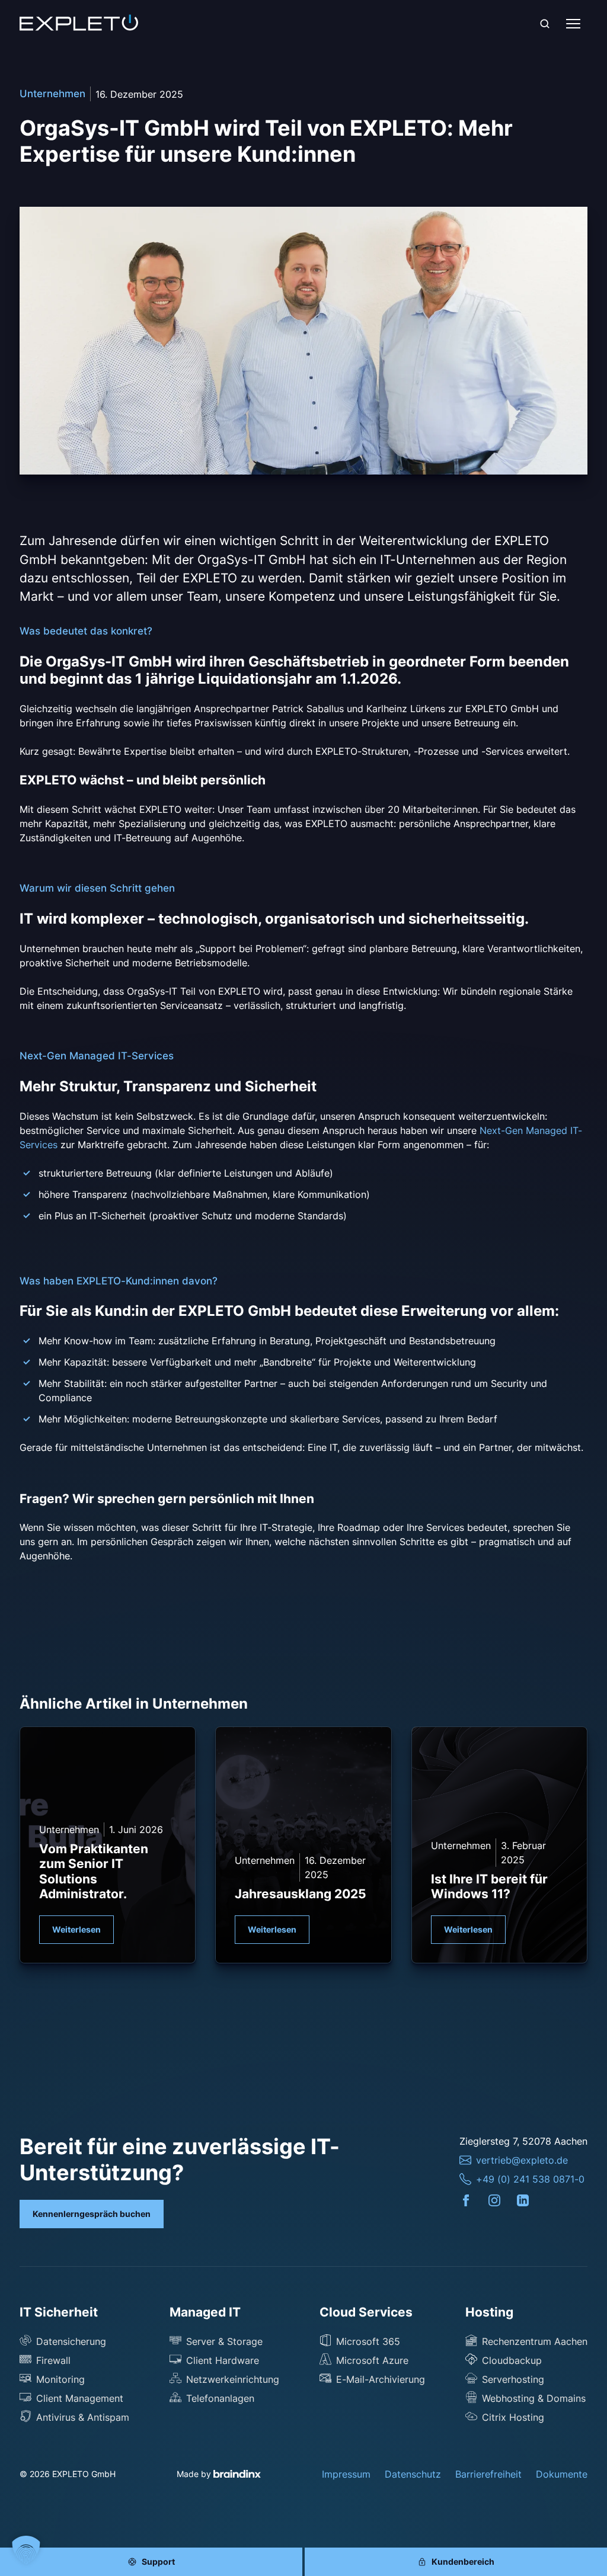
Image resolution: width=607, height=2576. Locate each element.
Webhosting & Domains (534, 2398)
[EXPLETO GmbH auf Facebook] (474, 2200)
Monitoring (60, 2379)
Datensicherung (71, 2341)
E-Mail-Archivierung (381, 2379)
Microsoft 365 (368, 2341)
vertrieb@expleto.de (522, 2160)
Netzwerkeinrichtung (233, 2379)
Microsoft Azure (372, 2360)
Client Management (80, 2398)
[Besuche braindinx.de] (237, 2474)
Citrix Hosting (513, 2417)
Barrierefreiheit (488, 2474)
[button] (26, 2550)
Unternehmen (52, 94)
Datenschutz (413, 2474)
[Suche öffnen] (545, 24)
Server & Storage (224, 2341)
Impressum (346, 2474)
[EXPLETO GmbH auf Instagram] (502, 2200)
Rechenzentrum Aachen (535, 2341)
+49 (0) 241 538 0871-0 (530, 2179)
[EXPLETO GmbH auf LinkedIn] (531, 2200)
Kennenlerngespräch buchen (92, 2214)
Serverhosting (513, 2379)
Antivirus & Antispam (83, 2417)
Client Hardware (223, 2360)
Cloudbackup (512, 2360)
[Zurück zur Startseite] (79, 24)
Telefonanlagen (220, 2398)
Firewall (53, 2360)
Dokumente (562, 2474)
